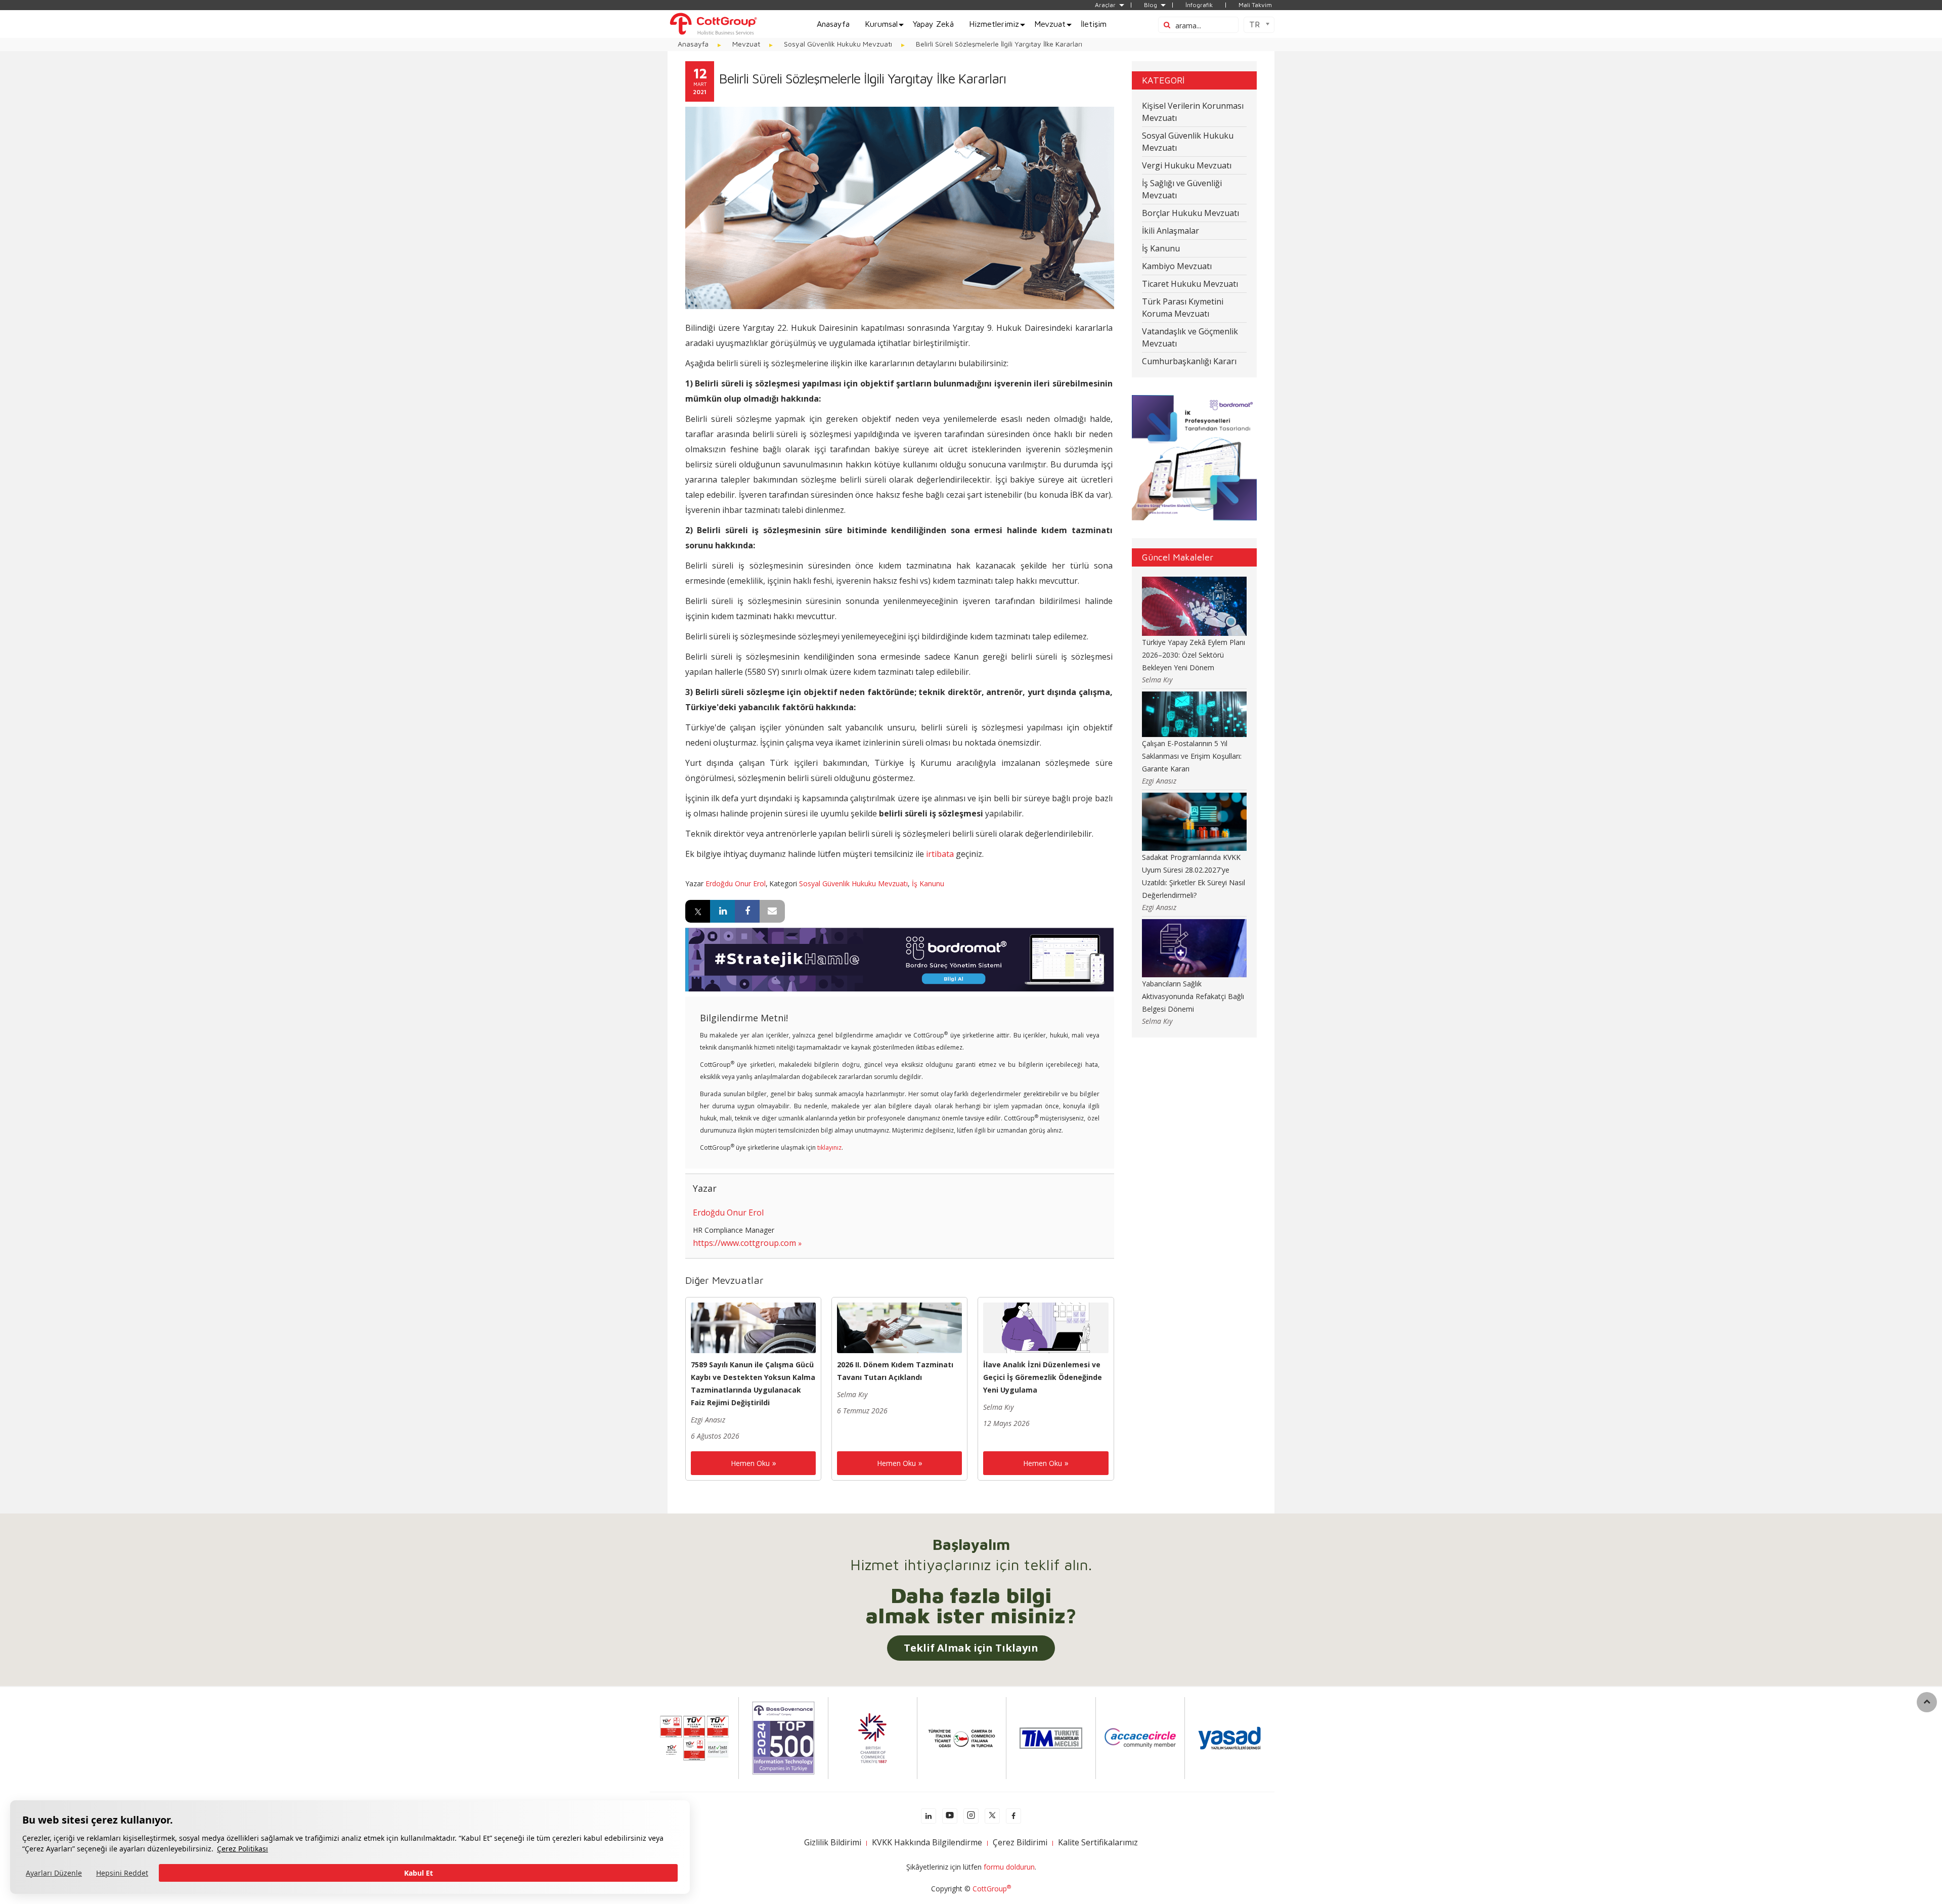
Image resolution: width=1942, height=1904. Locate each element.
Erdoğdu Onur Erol (736, 883)
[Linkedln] (929, 1816)
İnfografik (1199, 5)
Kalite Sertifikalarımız (1098, 1842)
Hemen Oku (750, 1463)
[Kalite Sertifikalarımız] (694, 1737)
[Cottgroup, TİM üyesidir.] (1051, 1737)
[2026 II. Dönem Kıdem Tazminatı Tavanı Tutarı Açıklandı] (899, 1327)
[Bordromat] (899, 959)
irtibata (940, 854)
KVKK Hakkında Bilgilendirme (927, 1842)
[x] (992, 1816)
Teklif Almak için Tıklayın (971, 1648)
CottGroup (992, 1889)
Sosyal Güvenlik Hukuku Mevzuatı (853, 883)
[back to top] (1927, 1702)
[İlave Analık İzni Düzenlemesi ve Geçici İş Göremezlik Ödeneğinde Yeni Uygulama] (1046, 1327)
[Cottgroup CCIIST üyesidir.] (962, 1737)
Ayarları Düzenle (54, 1873)
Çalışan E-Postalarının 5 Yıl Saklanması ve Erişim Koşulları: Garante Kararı (1192, 756)
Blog (1151, 5)
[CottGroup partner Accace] (1140, 1737)
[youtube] (950, 1816)
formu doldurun (1009, 1867)
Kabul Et (418, 1873)
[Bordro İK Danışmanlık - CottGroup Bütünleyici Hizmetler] (713, 23)
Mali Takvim (1255, 5)
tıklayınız (829, 1148)
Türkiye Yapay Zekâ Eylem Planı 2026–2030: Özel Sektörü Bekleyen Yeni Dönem (1194, 655)
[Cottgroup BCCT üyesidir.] (872, 1737)
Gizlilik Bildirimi (833, 1842)
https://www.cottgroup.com (744, 1243)
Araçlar (1105, 5)
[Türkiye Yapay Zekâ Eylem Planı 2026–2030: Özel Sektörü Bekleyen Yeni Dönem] (1195, 605)
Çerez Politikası (242, 1849)
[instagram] (971, 1816)
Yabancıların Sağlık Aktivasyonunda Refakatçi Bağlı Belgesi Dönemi (1193, 996)
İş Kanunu (928, 883)
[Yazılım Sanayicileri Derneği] (1229, 1737)
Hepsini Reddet (122, 1873)
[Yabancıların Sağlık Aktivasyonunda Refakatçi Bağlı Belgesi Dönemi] (1195, 948)
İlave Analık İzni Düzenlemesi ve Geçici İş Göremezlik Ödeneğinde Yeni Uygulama (1043, 1377)
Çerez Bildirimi (1020, 1842)
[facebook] (1013, 1816)
